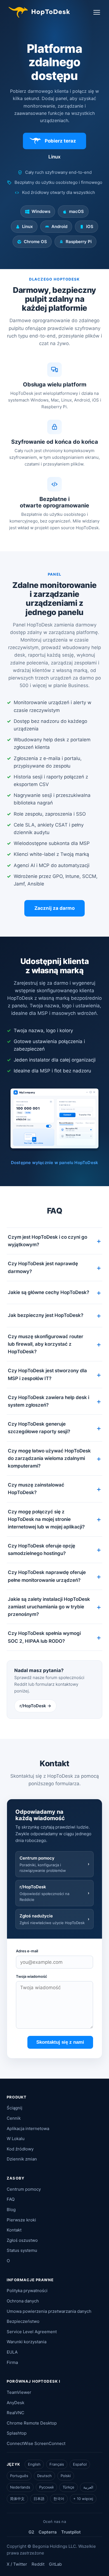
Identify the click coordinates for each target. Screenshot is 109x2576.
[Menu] (97, 12)
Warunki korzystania (27, 2342)
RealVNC (16, 2413)
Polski (66, 2476)
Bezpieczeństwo (23, 2321)
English (34, 2464)
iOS (90, 226)
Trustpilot (71, 2532)
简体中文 (17, 2499)
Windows (41, 211)
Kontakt (14, 2230)
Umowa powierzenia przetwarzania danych (49, 2311)
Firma (12, 2362)
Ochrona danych (23, 2301)
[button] (54, 1241)
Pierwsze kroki (21, 2220)
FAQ (11, 2199)
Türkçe (68, 2487)
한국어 (59, 2499)
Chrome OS (35, 242)
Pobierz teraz (60, 141)
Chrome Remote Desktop (32, 2423)
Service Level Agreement (32, 2332)
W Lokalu (16, 2139)
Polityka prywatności (27, 2291)
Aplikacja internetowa (28, 2129)
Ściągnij (15, 2108)
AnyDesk (16, 2403)
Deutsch (44, 2476)
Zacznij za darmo (54, 908)
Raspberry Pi (79, 242)
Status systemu (22, 2250)
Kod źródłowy (20, 2149)
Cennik (14, 2118)
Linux (27, 226)
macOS (76, 211)
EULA (12, 2352)
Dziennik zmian (22, 2159)
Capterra (48, 2532)
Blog (11, 2210)
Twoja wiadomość (32, 1976)
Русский (46, 2487)
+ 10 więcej (83, 2499)
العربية (88, 2487)
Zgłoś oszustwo (22, 2240)
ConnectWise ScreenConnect (36, 2443)
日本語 (39, 2499)
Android (59, 226)
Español (80, 2464)
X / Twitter (17, 2564)
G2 (31, 2532)
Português (19, 2476)
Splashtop (17, 2433)
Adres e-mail (27, 1951)
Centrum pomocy (24, 2189)
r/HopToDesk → (35, 1706)
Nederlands (20, 2487)
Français (57, 2464)
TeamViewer (19, 2392)
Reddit (38, 2564)
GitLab (55, 2564)
